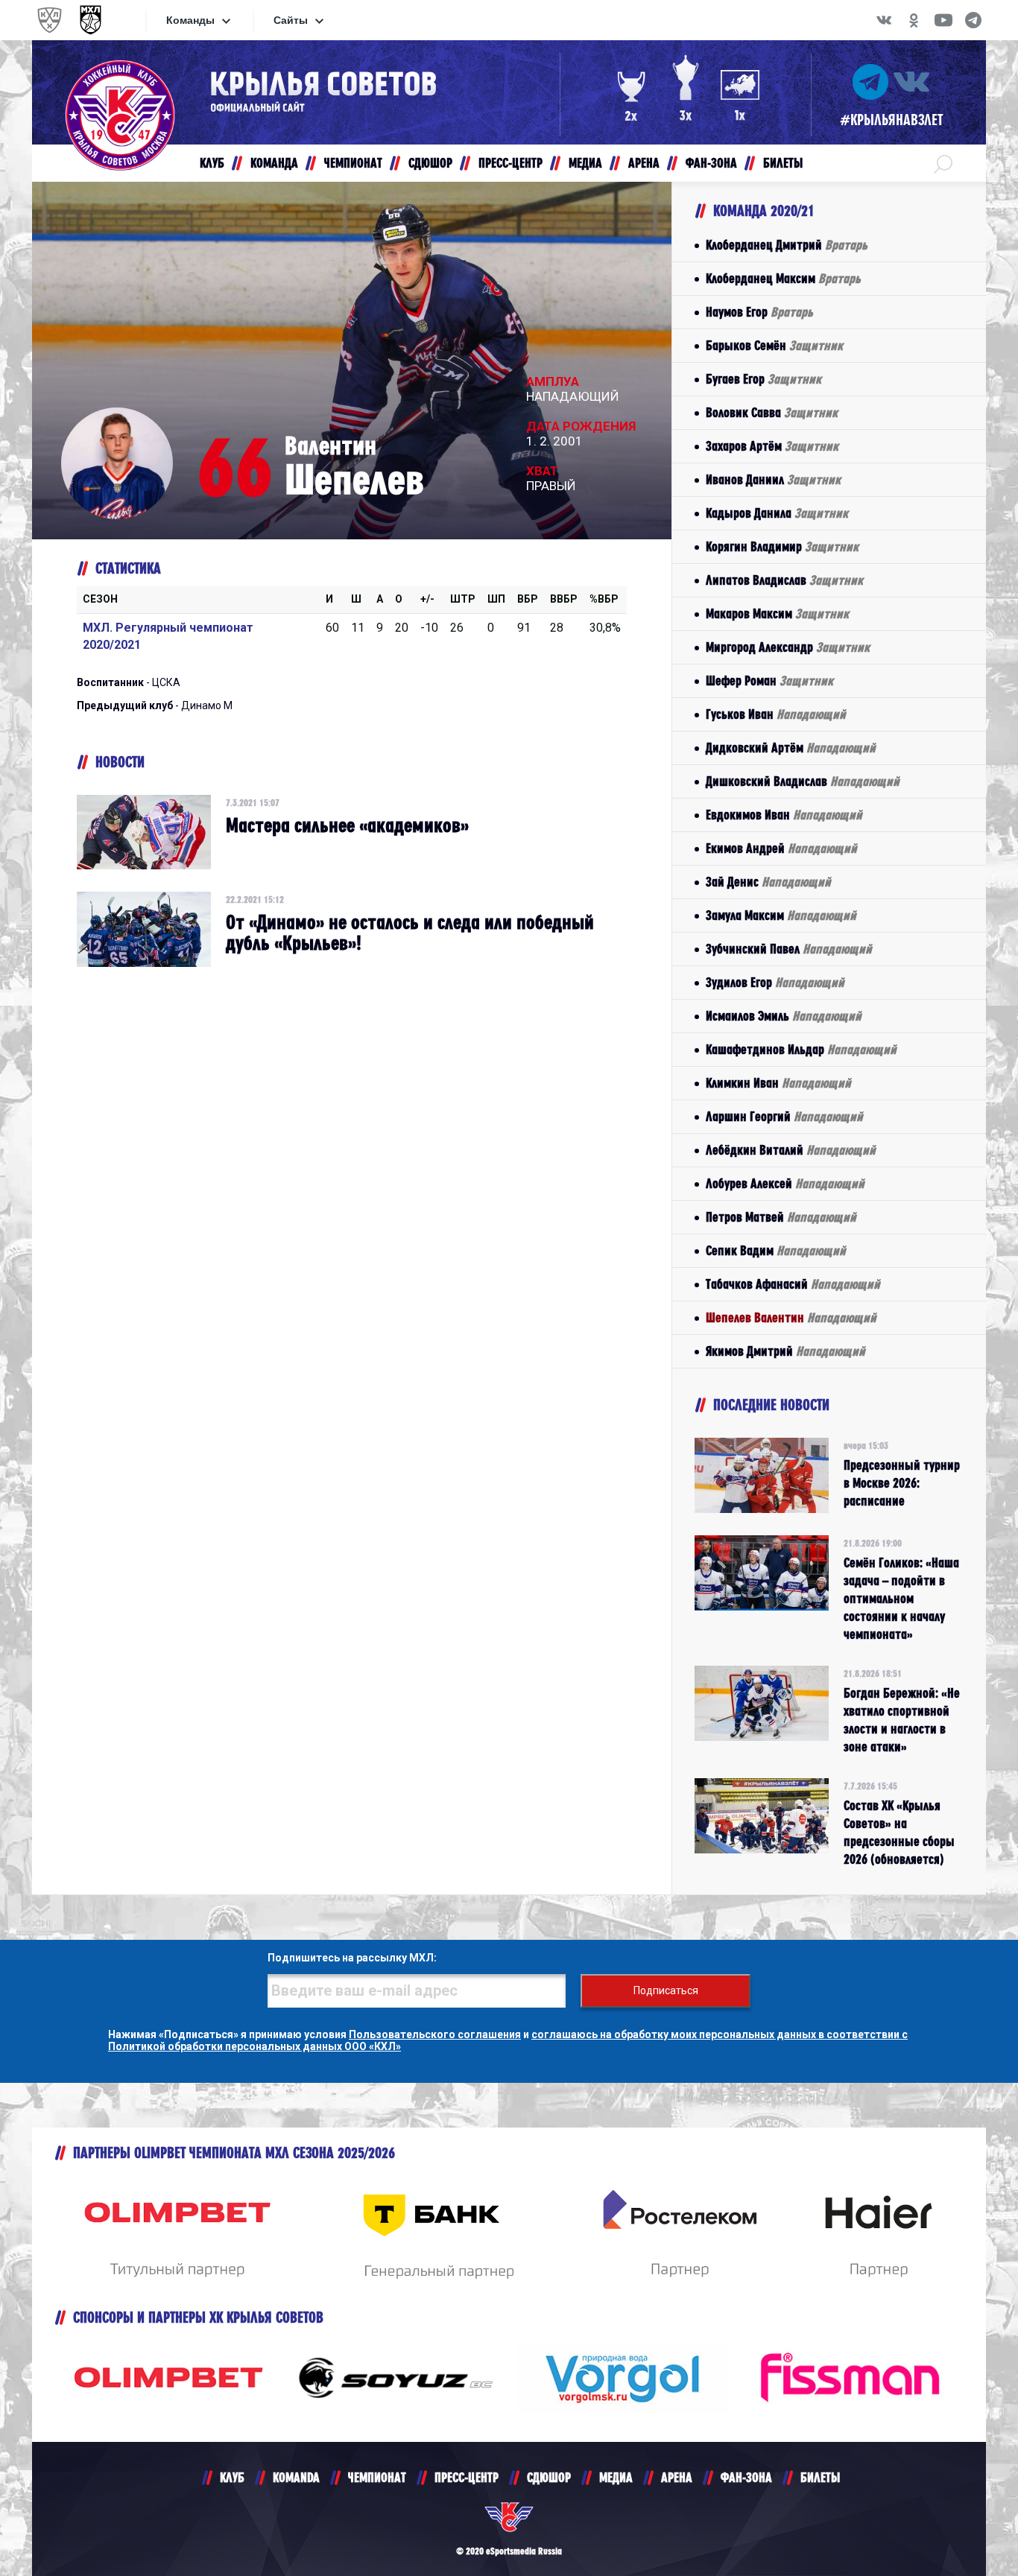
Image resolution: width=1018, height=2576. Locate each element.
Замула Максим (781, 915)
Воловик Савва (772, 412)
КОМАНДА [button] (274, 163)
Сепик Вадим (776, 1250)
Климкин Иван (778, 1083)
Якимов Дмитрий (785, 1351)
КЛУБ (232, 2477)
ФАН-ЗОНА (746, 2477)
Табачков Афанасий (793, 1284)
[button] (943, 163)
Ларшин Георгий (784, 1116)
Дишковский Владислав (803, 781)
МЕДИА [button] (585, 163)
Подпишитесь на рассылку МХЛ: (352, 1958)
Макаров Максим (777, 613)
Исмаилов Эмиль (784, 1016)
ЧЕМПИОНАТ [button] (353, 163)
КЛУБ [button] (212, 163)
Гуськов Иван (776, 714)
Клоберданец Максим (783, 278)
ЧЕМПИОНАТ (377, 2477)
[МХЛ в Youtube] (943, 20)
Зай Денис (768, 882)
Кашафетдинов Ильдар (801, 1049)
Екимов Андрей (781, 848)
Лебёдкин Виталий (791, 1150)
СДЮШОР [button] (430, 163)
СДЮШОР (549, 2477)
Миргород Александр (788, 647)
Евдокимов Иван (784, 815)
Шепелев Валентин (791, 1317)
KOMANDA (296, 2477)
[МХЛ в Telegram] (973, 20)
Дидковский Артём (791, 748)
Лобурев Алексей (785, 1183)
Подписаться (666, 1990)
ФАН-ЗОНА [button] (711, 163)
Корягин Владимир (782, 546)
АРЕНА (677, 2477)
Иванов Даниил (773, 479)
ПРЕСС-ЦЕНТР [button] (510, 163)
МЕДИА (616, 2477)
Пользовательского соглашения (435, 2034)
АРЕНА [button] (644, 163)
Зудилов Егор (775, 982)
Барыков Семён (774, 345)
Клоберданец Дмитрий (787, 245)
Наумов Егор (759, 312)
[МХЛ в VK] (884, 20)
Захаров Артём (772, 446)
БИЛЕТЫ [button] (783, 163)
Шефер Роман (769, 681)
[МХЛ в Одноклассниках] (914, 20)
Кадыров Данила (777, 513)
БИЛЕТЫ (820, 2477)
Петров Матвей (781, 1217)
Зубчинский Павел (789, 949)
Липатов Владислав (784, 580)
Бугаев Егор (763, 379)
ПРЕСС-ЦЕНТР (467, 2477)
